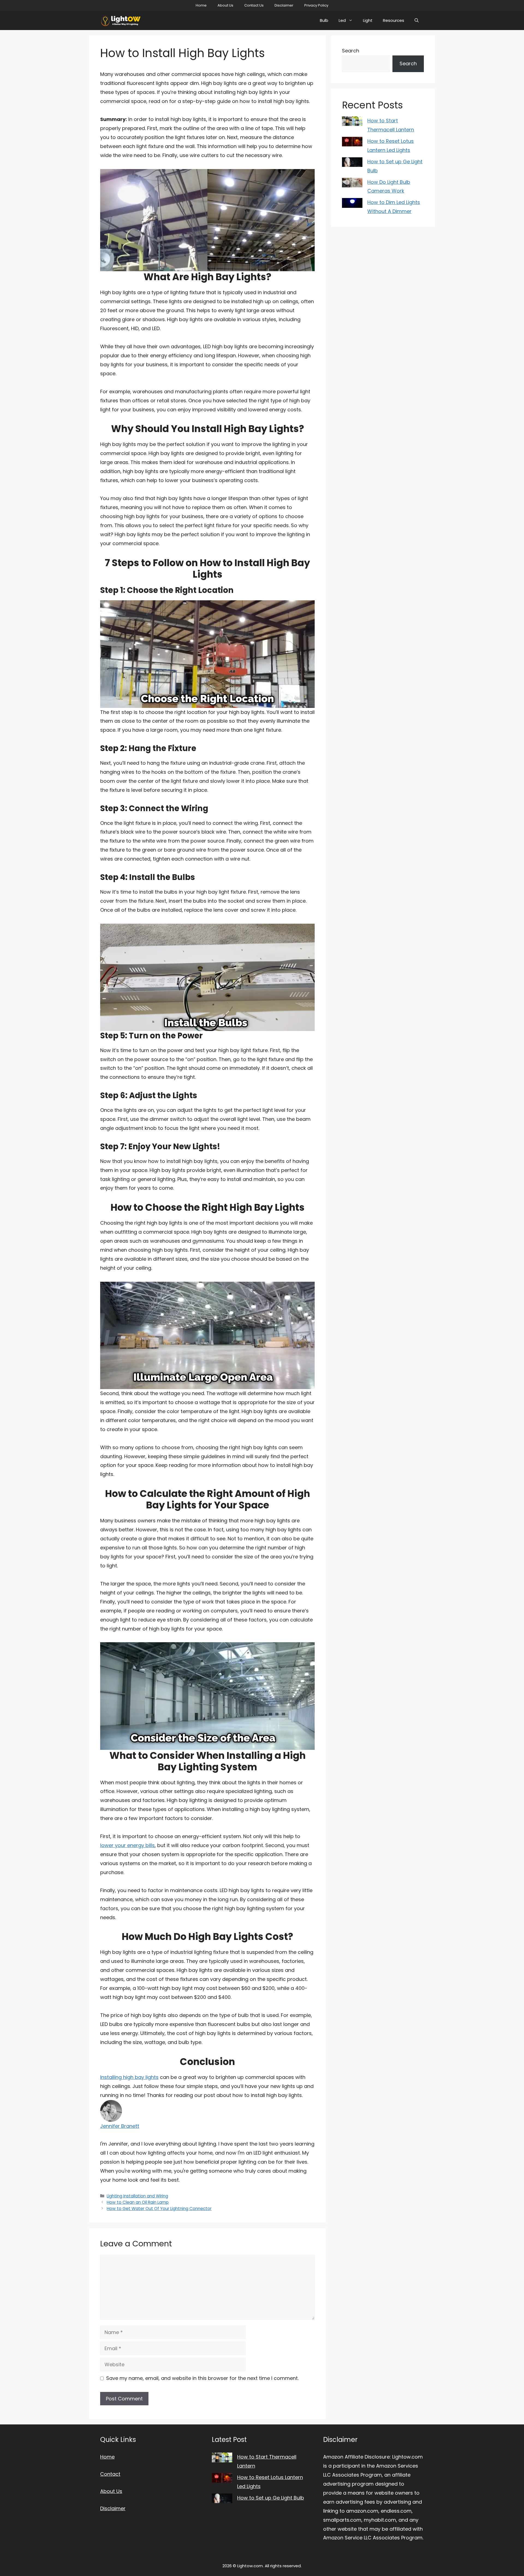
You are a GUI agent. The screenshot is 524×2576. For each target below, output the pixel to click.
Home (201, 5)
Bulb (324, 20)
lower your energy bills (127, 1845)
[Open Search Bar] (417, 20)
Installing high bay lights (129, 2077)
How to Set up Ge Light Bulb (271, 2498)
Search (351, 51)
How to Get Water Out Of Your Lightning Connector (159, 2209)
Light (368, 20)
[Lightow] (121, 20)
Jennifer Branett (120, 2126)
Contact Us (254, 5)
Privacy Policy (316, 5)
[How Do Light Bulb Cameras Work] (352, 184)
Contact (110, 2474)
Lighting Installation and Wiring (137, 2196)
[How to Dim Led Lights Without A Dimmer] (352, 204)
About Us (225, 5)
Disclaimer (284, 5)
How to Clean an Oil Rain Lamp (138, 2202)
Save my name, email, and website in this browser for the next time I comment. (202, 2378)
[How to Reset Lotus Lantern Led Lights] (352, 143)
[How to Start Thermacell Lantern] (352, 123)
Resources (394, 20)
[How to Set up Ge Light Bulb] (352, 164)
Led (342, 20)
